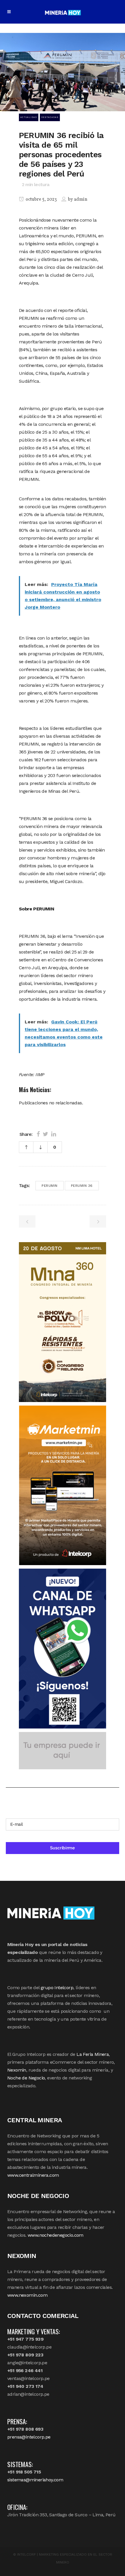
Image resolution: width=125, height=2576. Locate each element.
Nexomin (17, 2070)
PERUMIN (50, 1186)
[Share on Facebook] (38, 1134)
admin (81, 199)
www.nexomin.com (27, 2295)
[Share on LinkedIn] (54, 1134)
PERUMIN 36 (82, 1186)
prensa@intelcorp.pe (29, 2437)
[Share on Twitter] (45, 1134)
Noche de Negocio (26, 2078)
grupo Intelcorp (57, 1988)
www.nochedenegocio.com (56, 2235)
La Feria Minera (93, 2054)
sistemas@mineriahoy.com (35, 2480)
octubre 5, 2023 (41, 199)
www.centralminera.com (33, 2175)
